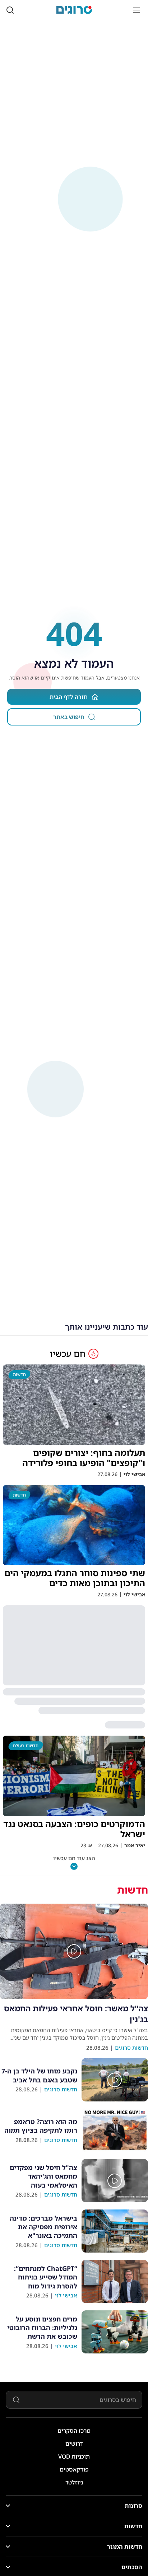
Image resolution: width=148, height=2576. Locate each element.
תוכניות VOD (74, 2456)
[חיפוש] (10, 10)
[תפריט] (137, 10)
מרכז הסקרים (74, 2431)
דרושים (74, 2444)
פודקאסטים (74, 2469)
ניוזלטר (74, 2482)
